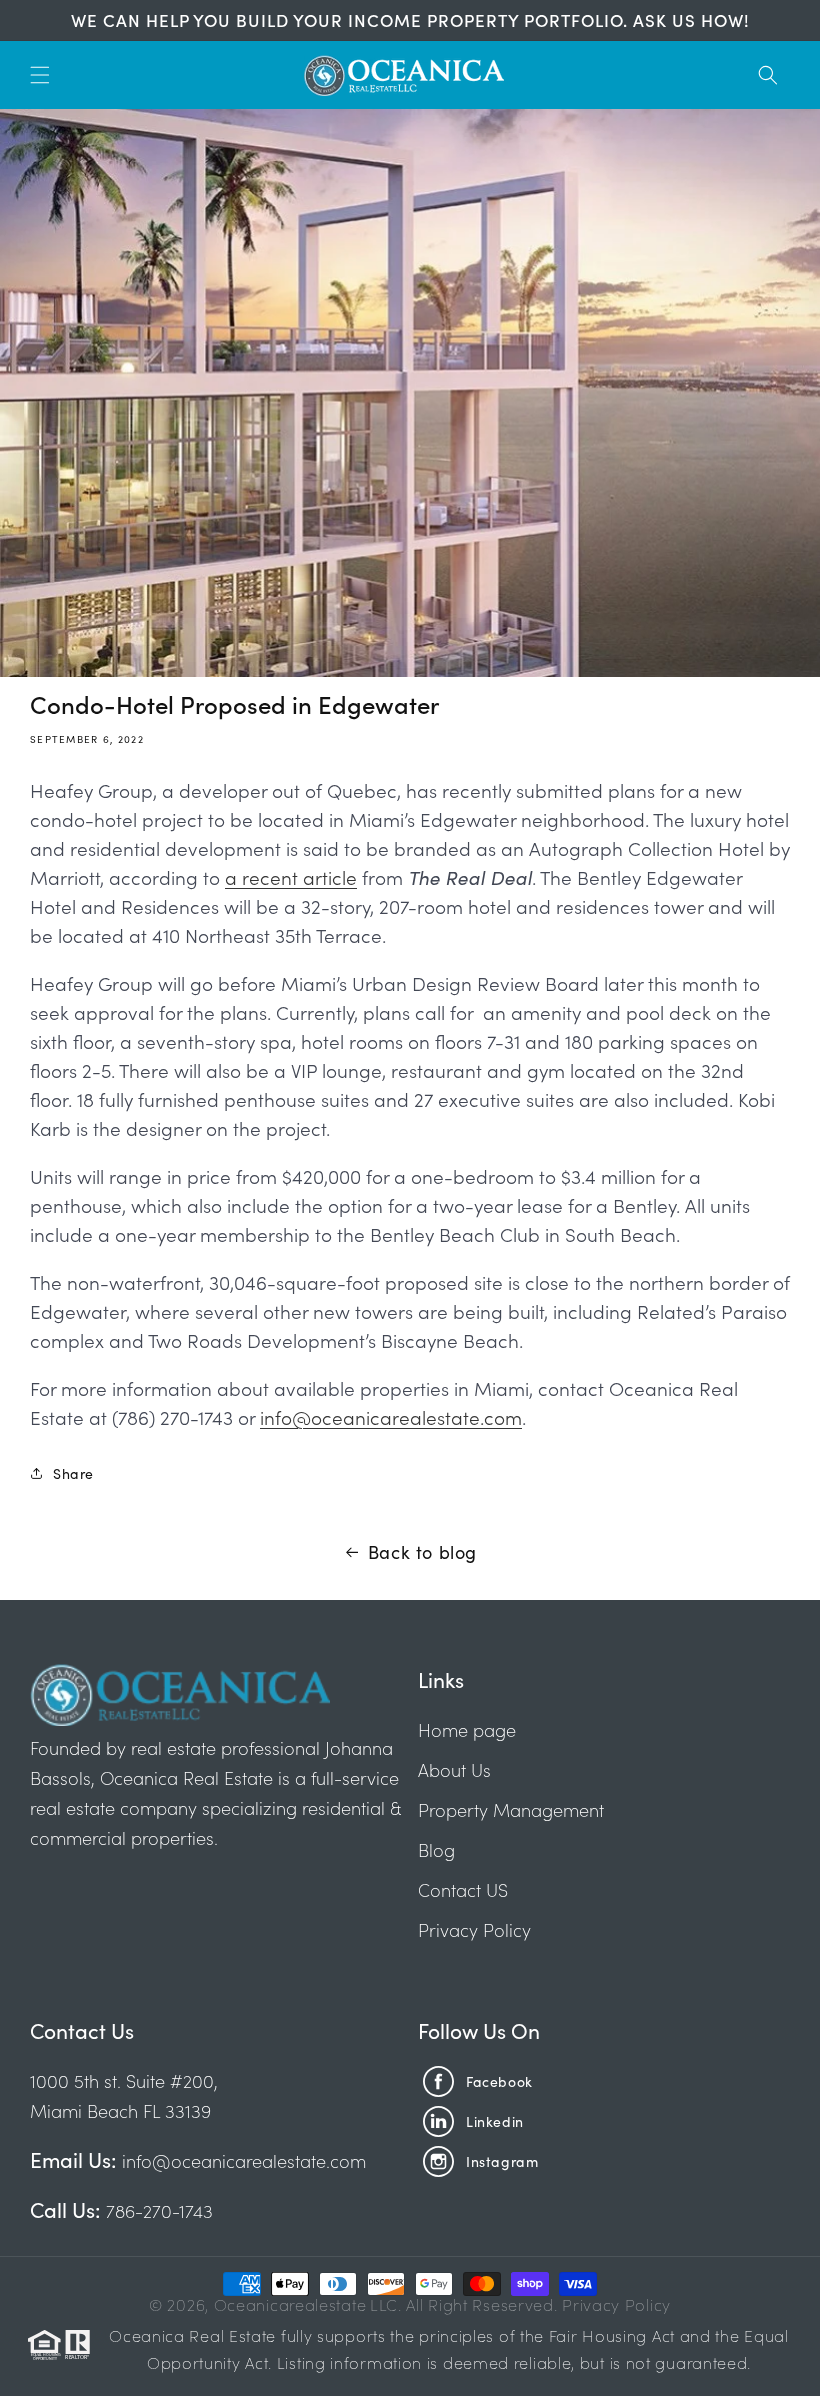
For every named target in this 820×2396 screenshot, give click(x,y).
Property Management (511, 1809)
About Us (454, 1769)
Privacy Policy (474, 1929)
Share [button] (73, 1473)
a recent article (291, 876)
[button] (40, 75)
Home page (467, 1729)
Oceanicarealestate (290, 2304)
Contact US (463, 1889)
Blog (436, 1849)
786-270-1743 (157, 2210)
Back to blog (422, 1551)
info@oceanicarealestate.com (391, 1416)
